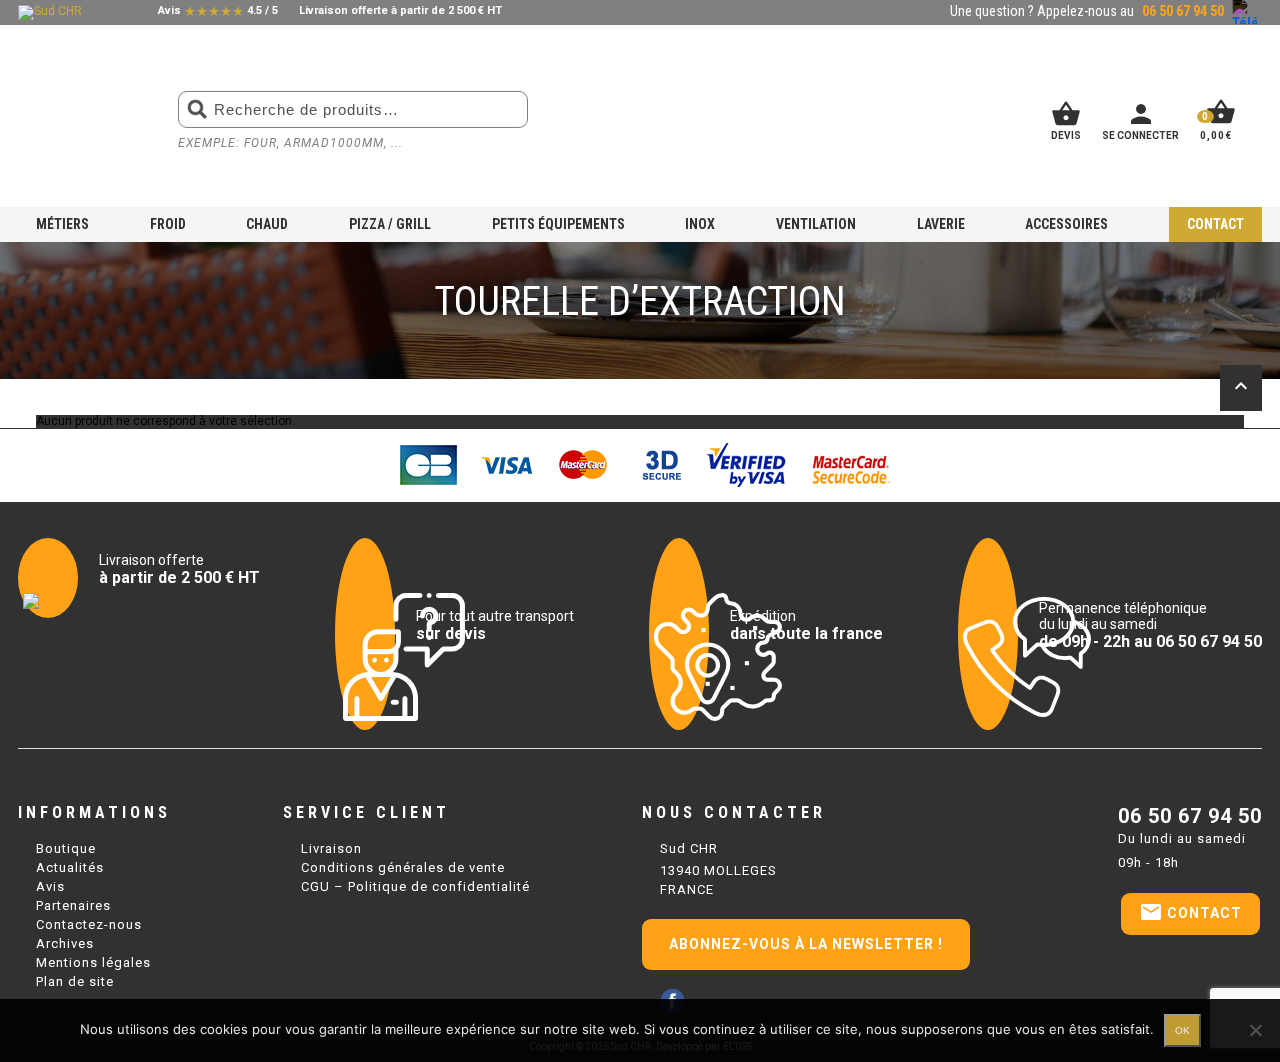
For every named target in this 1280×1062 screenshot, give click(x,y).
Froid (168, 224)
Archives (65, 943)
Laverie (941, 224)
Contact (1215, 224)
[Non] (1255, 1030)
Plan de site (75, 981)
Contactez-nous (89, 924)
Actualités (70, 867)
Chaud (267, 224)
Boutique (66, 848)
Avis (50, 886)
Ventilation (816, 224)
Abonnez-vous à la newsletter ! (806, 944)
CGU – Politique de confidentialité (415, 886)
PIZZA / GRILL (390, 224)
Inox (700, 224)
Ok (1182, 1030)
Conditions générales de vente (403, 867)
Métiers (62, 224)
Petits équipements (558, 224)
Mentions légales (93, 962)
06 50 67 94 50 (1190, 816)
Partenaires (73, 905)
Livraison (331, 848)
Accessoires (1066, 224)
